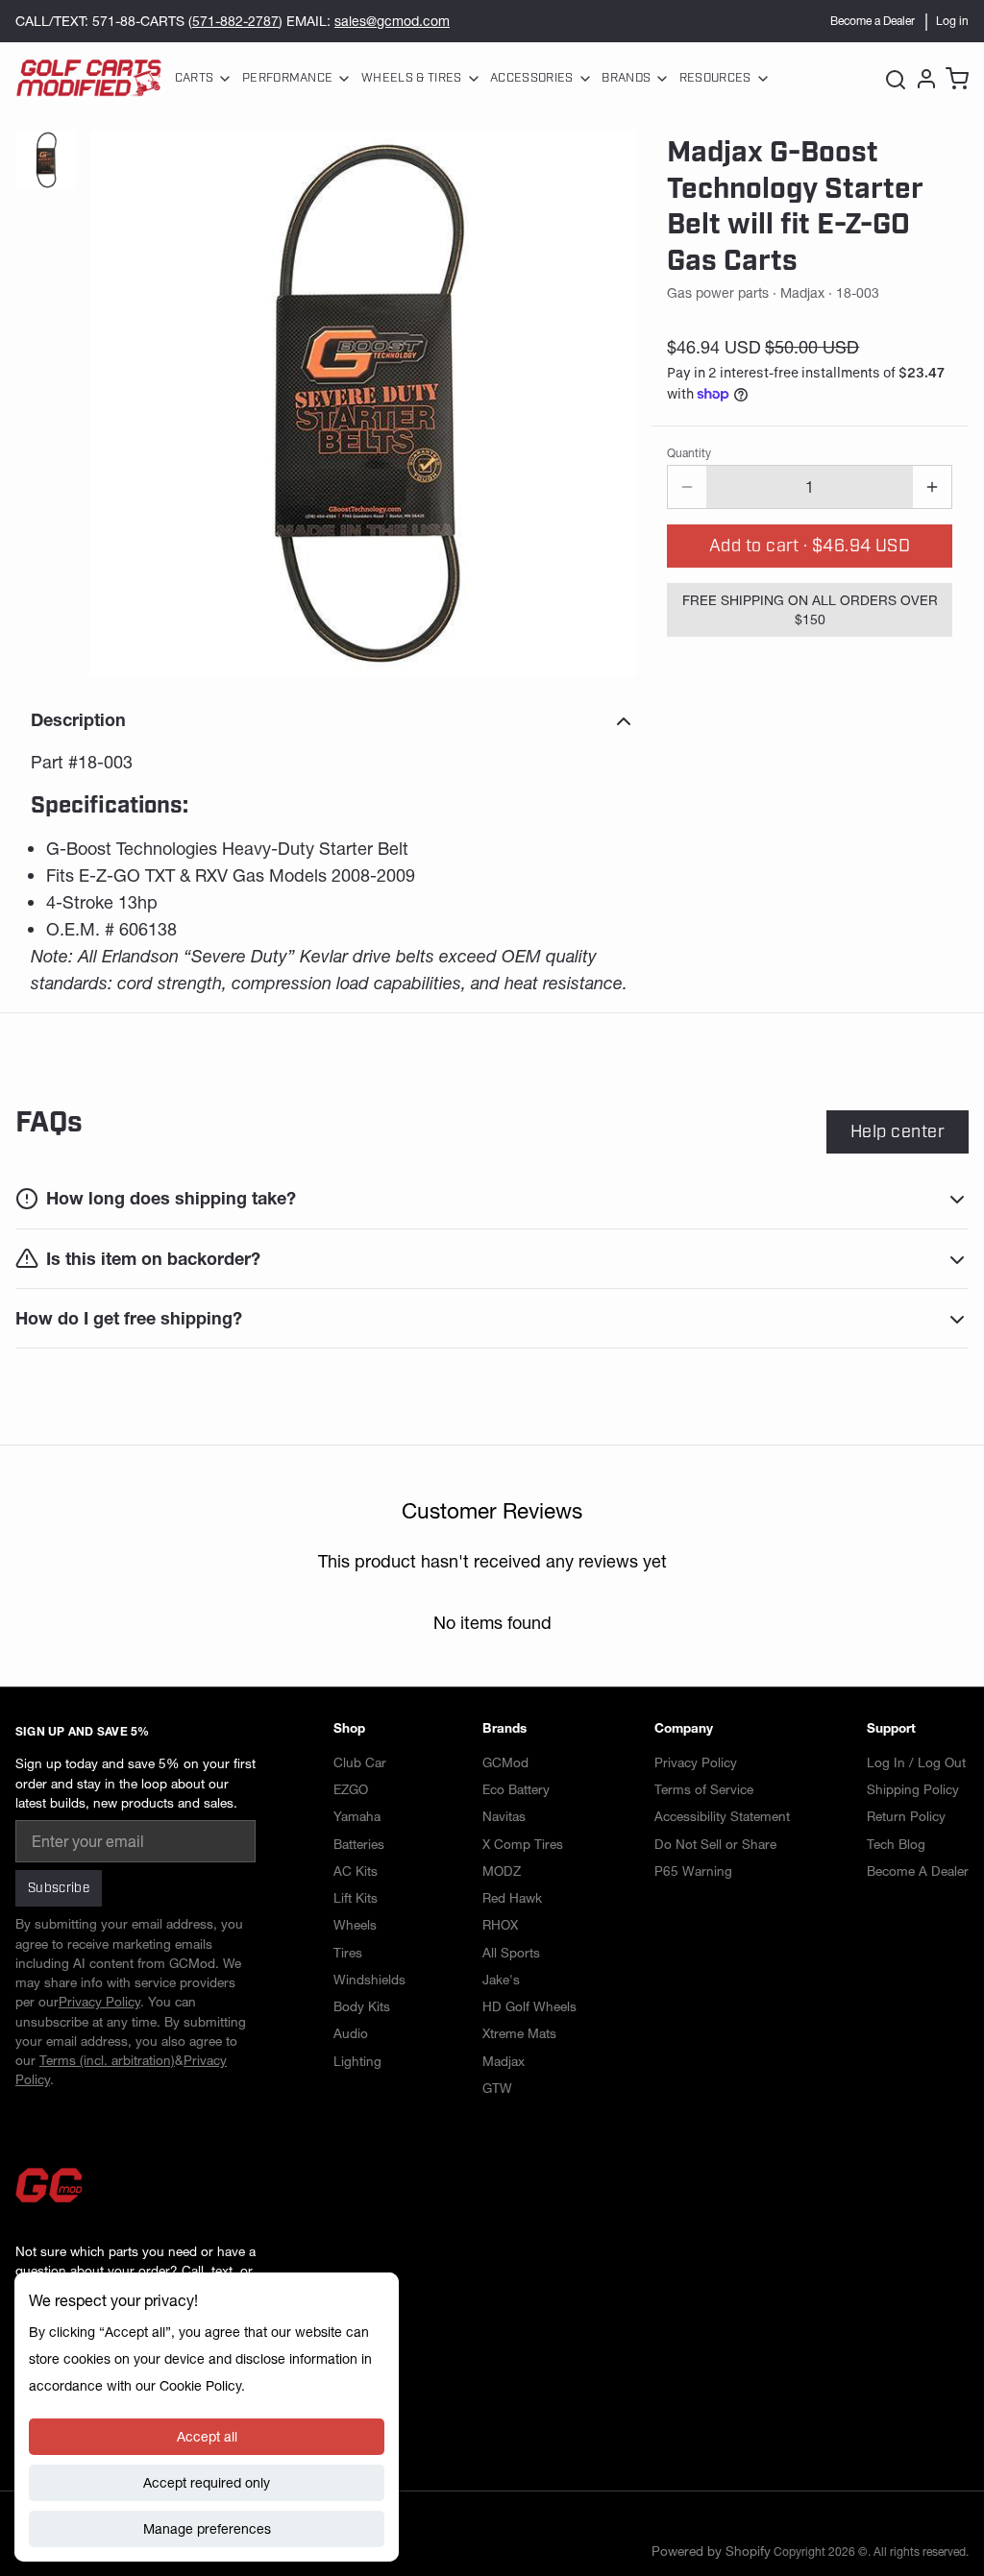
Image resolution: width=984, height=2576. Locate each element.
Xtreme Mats (519, 2033)
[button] (810, 546)
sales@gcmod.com (392, 21)
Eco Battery (516, 1789)
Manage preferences (207, 2529)
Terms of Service (704, 1789)
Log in (952, 21)
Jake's (501, 1980)
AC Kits (356, 1871)
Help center (898, 1131)
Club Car (360, 1762)
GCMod (505, 1762)
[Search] (896, 79)
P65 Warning (693, 1871)
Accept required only (207, 2483)
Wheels (355, 1925)
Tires (348, 1953)
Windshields (369, 1980)
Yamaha (357, 1816)
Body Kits (362, 2006)
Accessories (532, 78)
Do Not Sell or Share (715, 1844)
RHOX (500, 1925)
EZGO (351, 1789)
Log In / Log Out (916, 1762)
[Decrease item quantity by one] (687, 487)
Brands (626, 78)
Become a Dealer (873, 21)
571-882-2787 (235, 21)
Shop (349, 1728)
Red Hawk (512, 1898)
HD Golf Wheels (529, 2006)
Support (891, 1728)
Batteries (359, 1844)
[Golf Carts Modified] (89, 79)
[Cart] (955, 79)
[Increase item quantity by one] (932, 487)
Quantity (689, 453)
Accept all (207, 2437)
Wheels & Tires (411, 78)
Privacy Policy (696, 1762)
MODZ (502, 1871)
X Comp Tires (523, 1844)
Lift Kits (356, 1898)
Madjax (504, 2061)
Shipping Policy (913, 1789)
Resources (715, 78)
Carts (195, 78)
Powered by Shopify (711, 2551)
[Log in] (924, 79)
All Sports (511, 1953)
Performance (288, 78)
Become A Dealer (918, 1871)
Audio (351, 2033)
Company (684, 1728)
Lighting (357, 2061)
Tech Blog (896, 1844)
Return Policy (906, 1816)
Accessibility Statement (722, 1816)
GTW (497, 2088)
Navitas (504, 1816)
